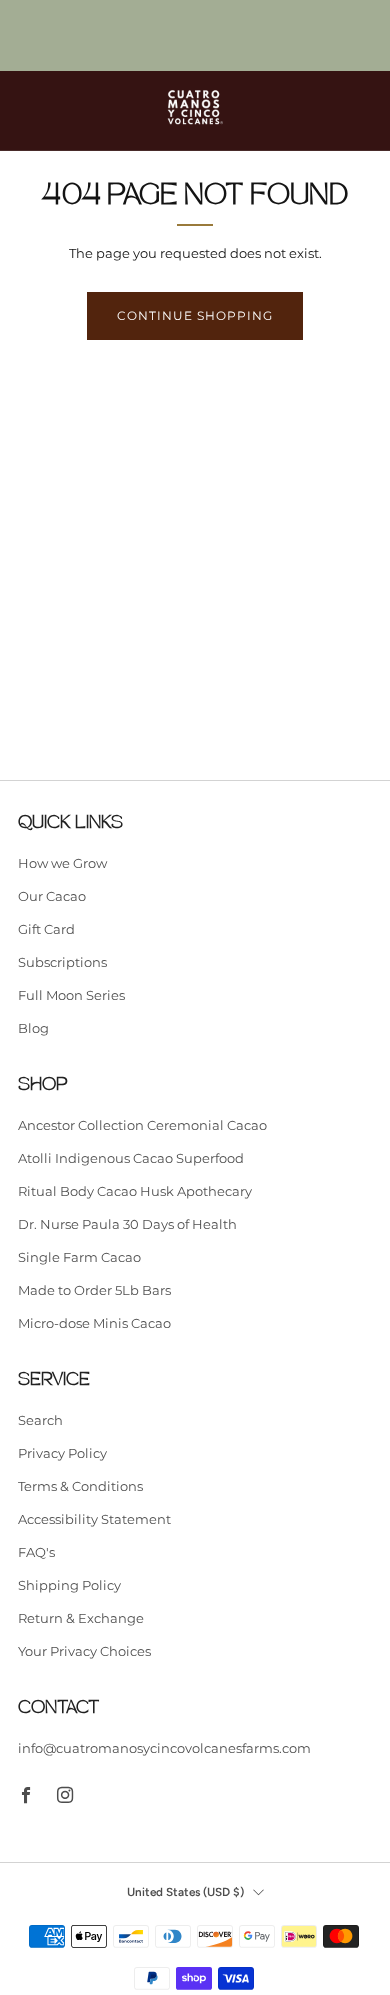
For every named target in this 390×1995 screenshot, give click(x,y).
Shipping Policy (69, 1585)
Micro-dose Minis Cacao (94, 1323)
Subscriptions (62, 962)
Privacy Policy (62, 1453)
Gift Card (46, 929)
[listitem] (195, 36)
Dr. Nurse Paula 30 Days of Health (127, 1224)
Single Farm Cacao (79, 1257)
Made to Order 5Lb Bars (94, 1290)
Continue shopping (195, 315)
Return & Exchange (81, 1618)
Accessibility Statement (94, 1519)
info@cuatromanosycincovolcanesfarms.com (164, 1748)
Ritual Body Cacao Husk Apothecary (135, 1191)
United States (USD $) (185, 1892)
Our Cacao (52, 896)
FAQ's (36, 1552)
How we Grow (62, 863)
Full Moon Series (71, 995)
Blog (33, 1028)
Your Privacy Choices (84, 1651)
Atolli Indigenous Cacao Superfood (131, 1158)
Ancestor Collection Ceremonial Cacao (142, 1125)
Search (40, 1420)
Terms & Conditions (80, 1486)
